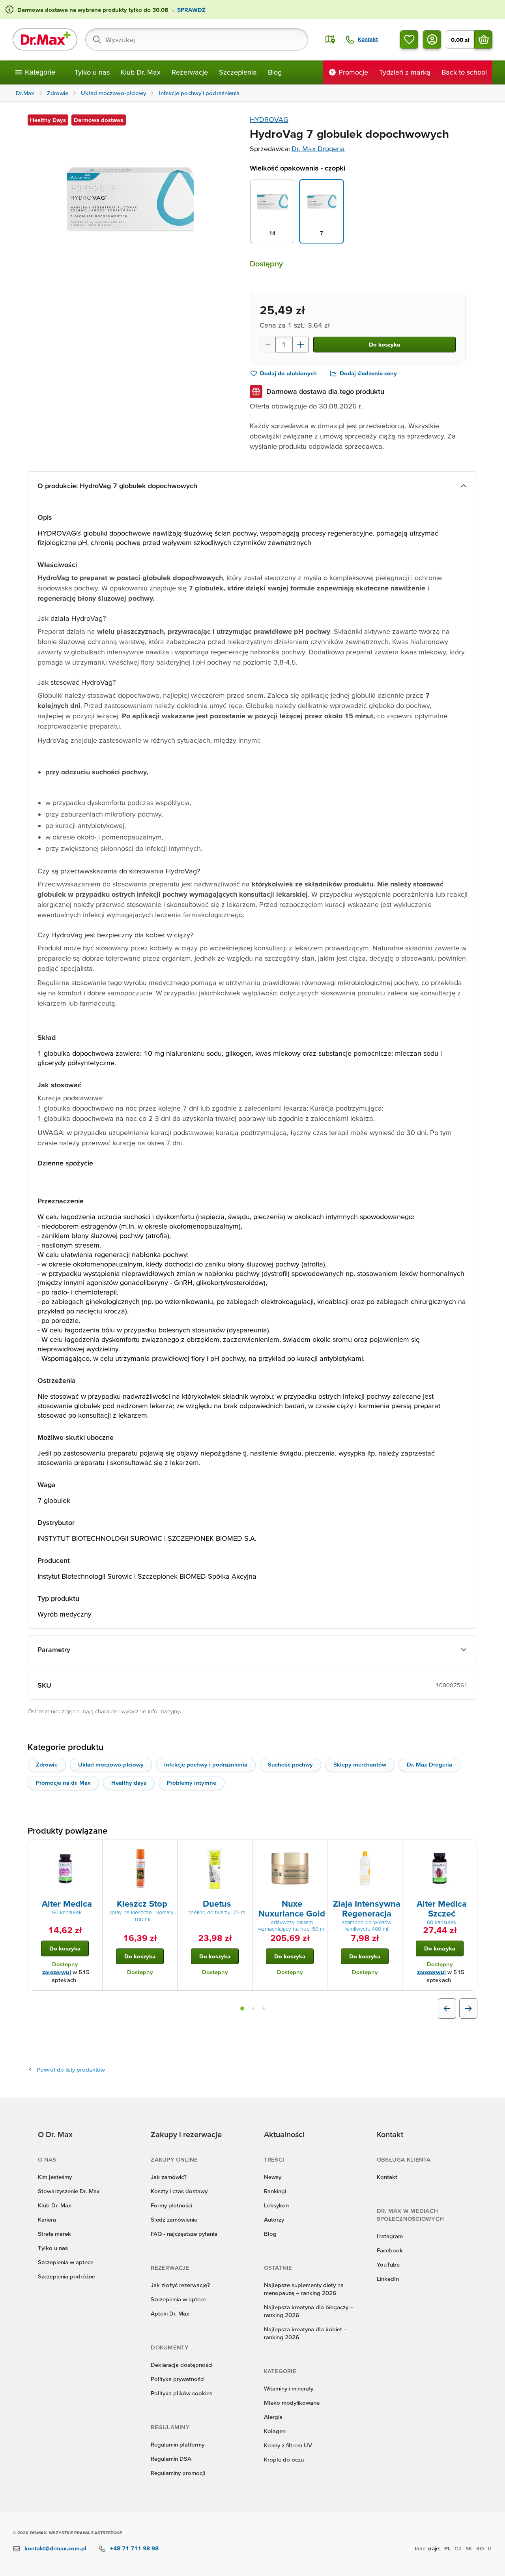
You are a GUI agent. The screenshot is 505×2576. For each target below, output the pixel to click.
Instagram (390, 2236)
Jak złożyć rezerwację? (180, 2285)
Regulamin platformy (178, 2444)
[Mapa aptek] (330, 39)
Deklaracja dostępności (181, 2365)
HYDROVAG (269, 119)
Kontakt (387, 2177)
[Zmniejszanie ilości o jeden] (267, 345)
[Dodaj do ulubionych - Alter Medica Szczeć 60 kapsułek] (468, 1849)
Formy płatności (171, 2205)
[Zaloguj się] (432, 39)
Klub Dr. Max (141, 72)
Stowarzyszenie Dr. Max (69, 2191)
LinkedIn (388, 2279)
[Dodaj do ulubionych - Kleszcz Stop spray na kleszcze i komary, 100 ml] (168, 1849)
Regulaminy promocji (178, 2473)
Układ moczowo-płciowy (111, 1764)
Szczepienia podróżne (66, 2276)
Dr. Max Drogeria (318, 149)
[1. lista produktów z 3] (242, 2008)
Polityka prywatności (178, 2379)
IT (490, 2548)
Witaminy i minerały (289, 2388)
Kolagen (275, 2431)
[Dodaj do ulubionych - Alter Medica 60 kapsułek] (94, 1849)
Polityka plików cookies (181, 2393)
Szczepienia (238, 72)
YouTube (388, 2264)
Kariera (47, 2219)
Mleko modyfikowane (292, 2403)
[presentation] (65, 1869)
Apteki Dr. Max (170, 2313)
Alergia (273, 2417)
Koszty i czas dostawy (179, 2191)
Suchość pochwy (290, 1764)
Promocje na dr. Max (63, 1783)
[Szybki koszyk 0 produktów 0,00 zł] (483, 39)
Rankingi (275, 2191)
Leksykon (276, 2205)
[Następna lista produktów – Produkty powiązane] (468, 2008)
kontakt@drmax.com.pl (55, 2548)
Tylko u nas (92, 72)
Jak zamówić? (169, 2177)
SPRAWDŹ (191, 10)
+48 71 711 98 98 (134, 2548)
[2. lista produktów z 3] (253, 2008)
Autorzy (274, 2219)
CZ (458, 2548)
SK (469, 2548)
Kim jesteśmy (55, 2177)
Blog (275, 72)
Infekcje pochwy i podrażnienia (206, 1764)
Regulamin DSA (171, 2459)
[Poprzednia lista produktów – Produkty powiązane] (447, 2008)
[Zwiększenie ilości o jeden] (301, 345)
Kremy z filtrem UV (288, 2445)
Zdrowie (47, 1764)
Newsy (273, 2177)
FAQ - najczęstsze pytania (184, 2234)
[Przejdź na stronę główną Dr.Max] (45, 39)
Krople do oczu (284, 2459)
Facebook (390, 2250)
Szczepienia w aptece (66, 2262)
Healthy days (129, 1783)
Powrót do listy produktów (71, 2069)
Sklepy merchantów (360, 1764)
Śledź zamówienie (174, 2219)
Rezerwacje (190, 72)
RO (480, 2548)
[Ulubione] (409, 39)
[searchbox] (197, 39)
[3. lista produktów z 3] (264, 2008)
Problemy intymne (192, 1783)
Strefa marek (54, 2234)
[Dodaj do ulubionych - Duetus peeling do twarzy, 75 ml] (243, 1849)
